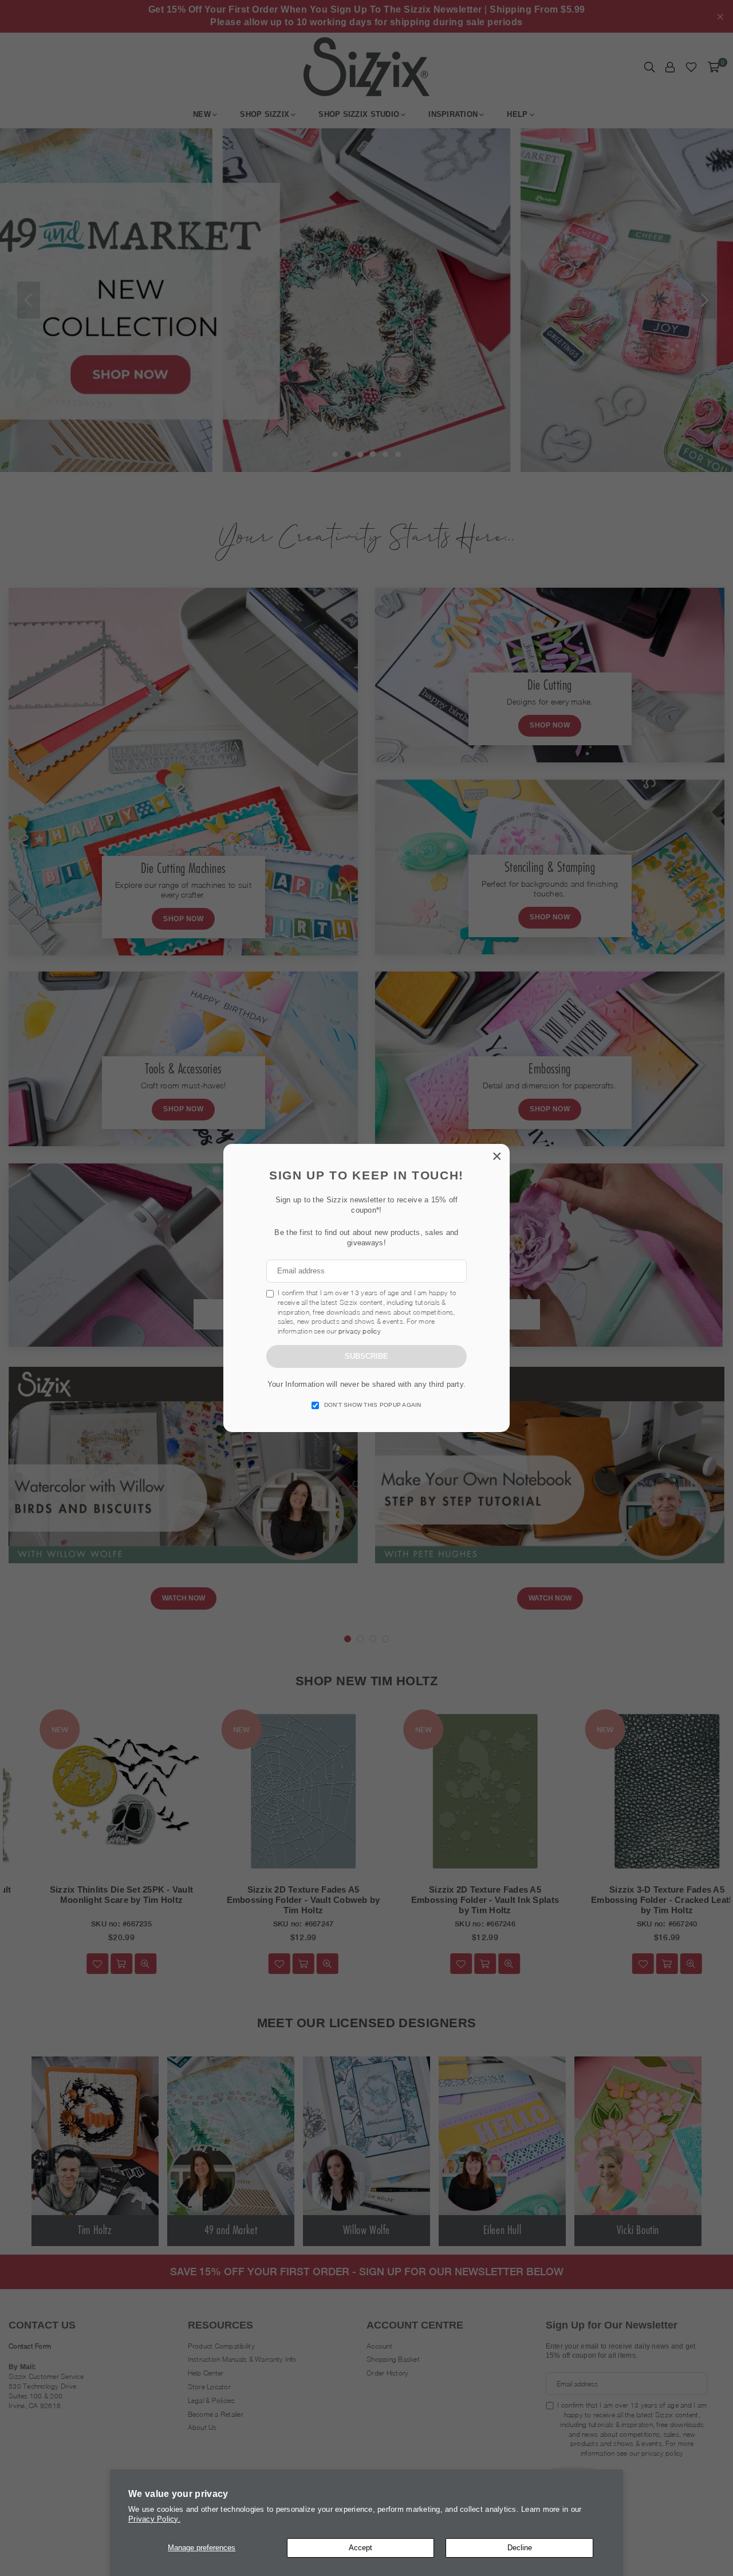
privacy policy (360, 1331)
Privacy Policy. (154, 2519)
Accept (360, 2548)
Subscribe (366, 1356)
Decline (520, 2548)
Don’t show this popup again (373, 1405)
